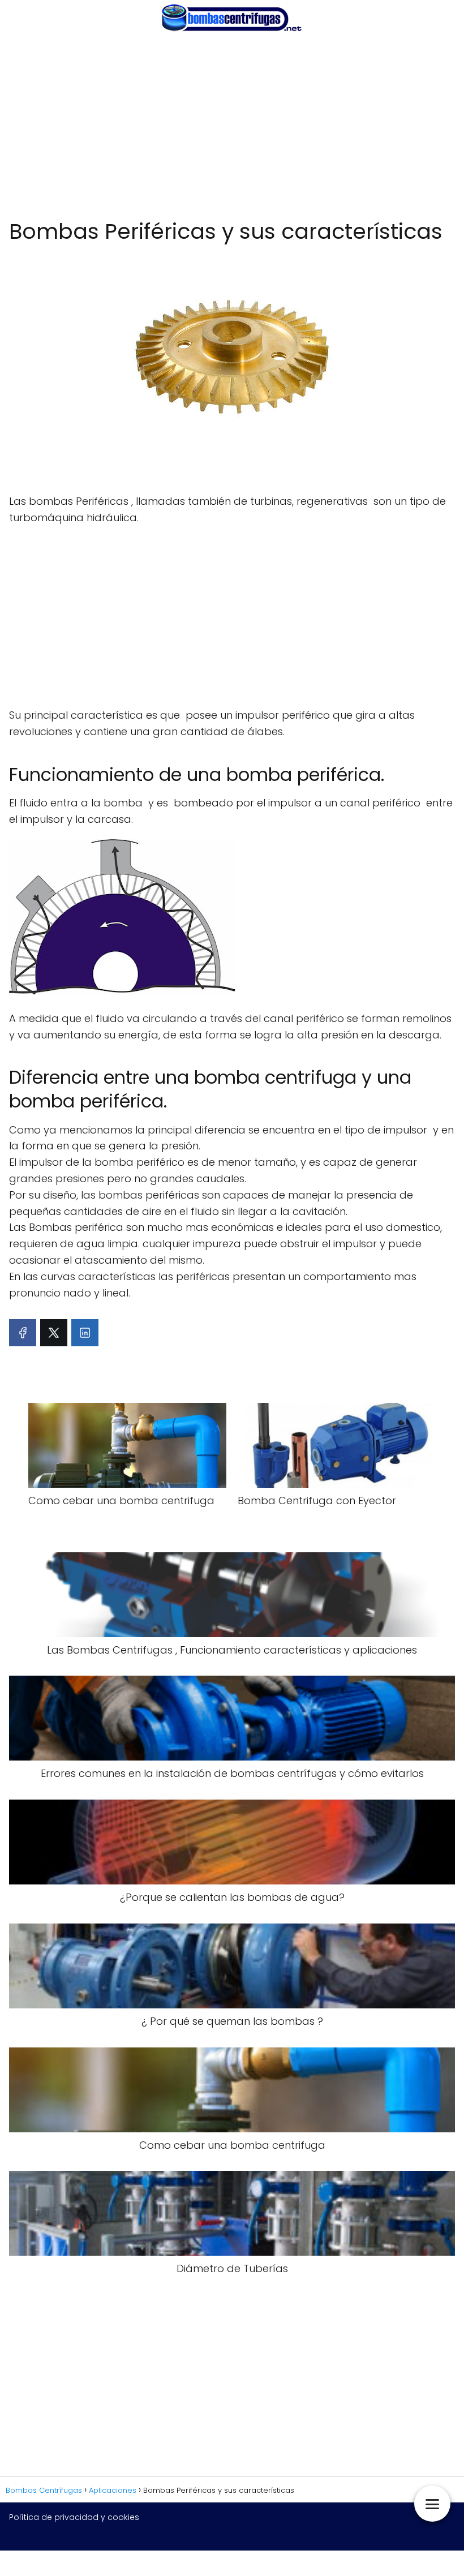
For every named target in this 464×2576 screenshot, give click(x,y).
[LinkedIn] (85, 1333)
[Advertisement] (232, 127)
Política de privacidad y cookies (74, 2517)
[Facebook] (23, 1333)
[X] (54, 1333)
